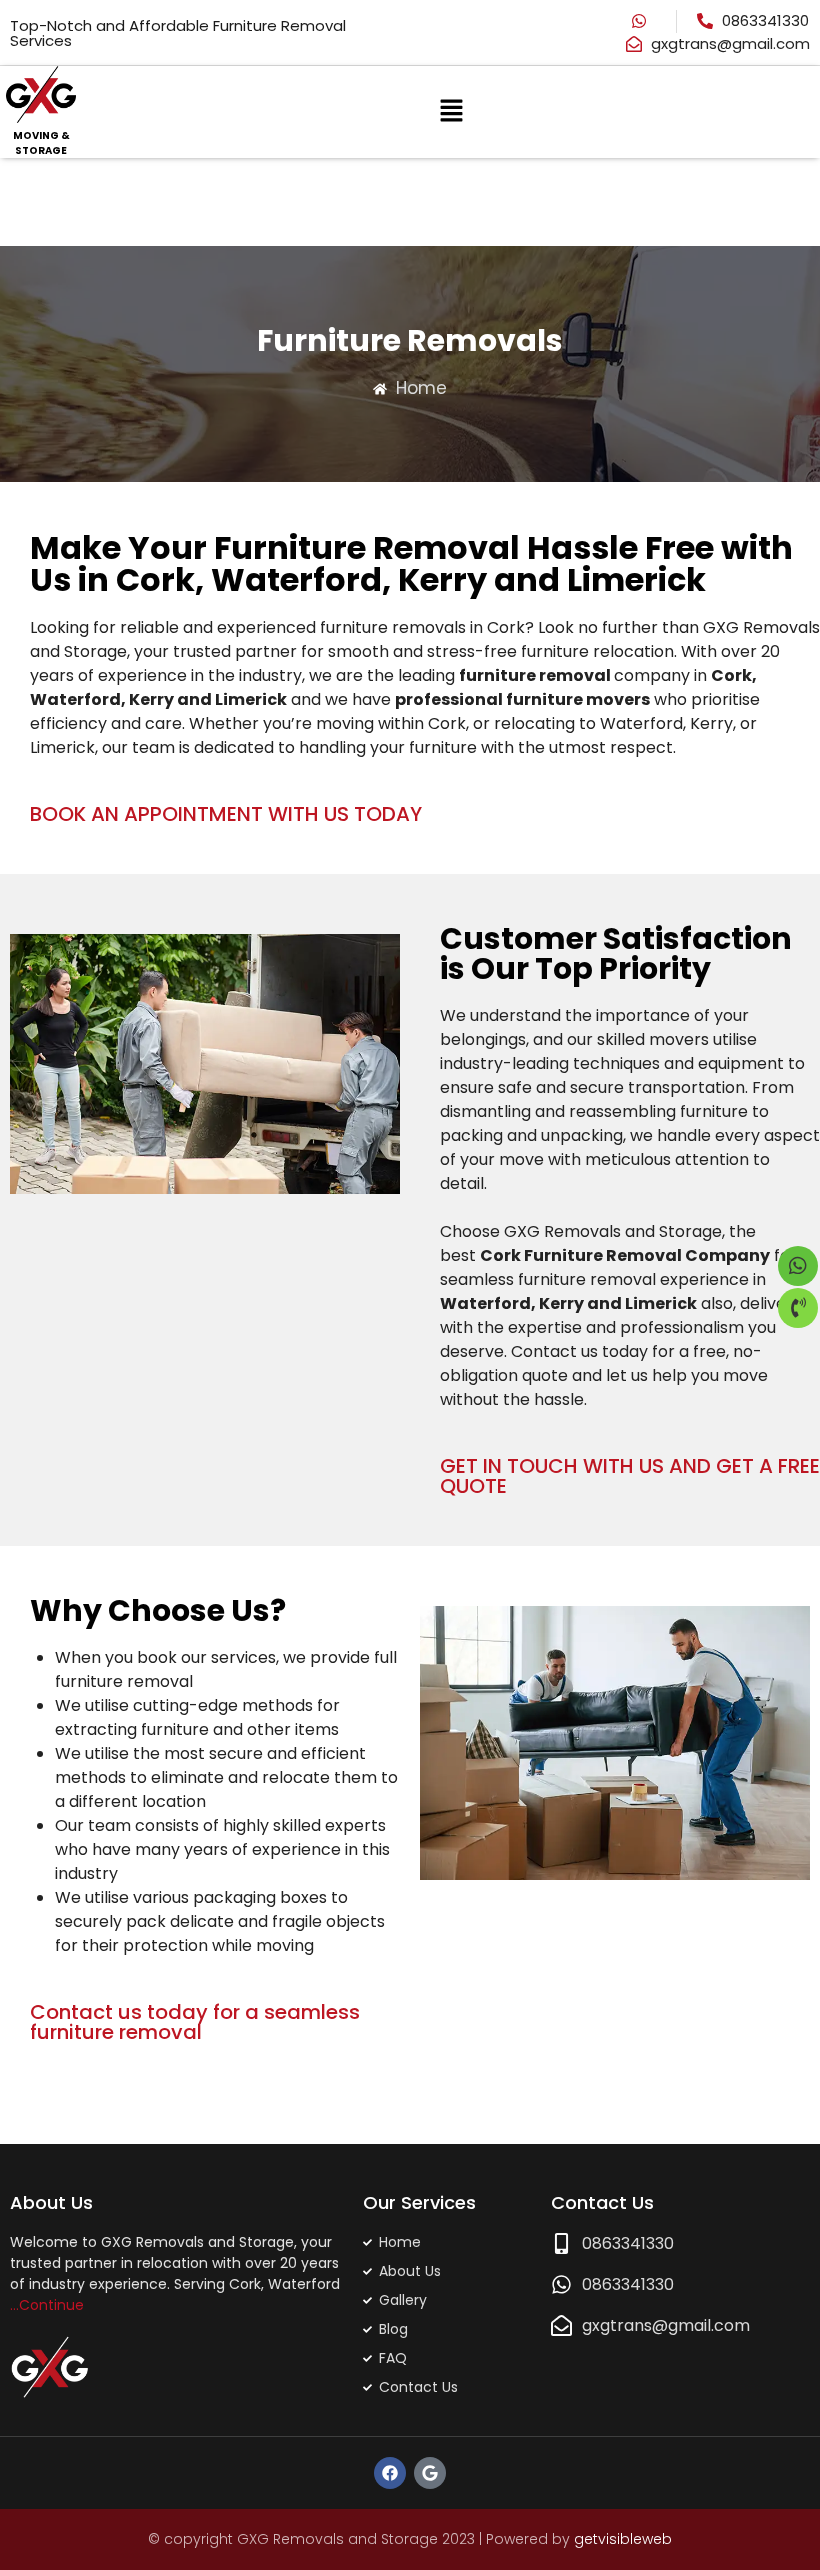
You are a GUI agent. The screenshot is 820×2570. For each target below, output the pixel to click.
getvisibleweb (623, 2539)
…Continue (47, 2305)
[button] (451, 112)
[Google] (430, 2473)
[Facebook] (390, 2473)
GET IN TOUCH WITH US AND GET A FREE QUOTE (630, 1476)
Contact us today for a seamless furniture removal (195, 2022)
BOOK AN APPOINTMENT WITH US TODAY (226, 814)
